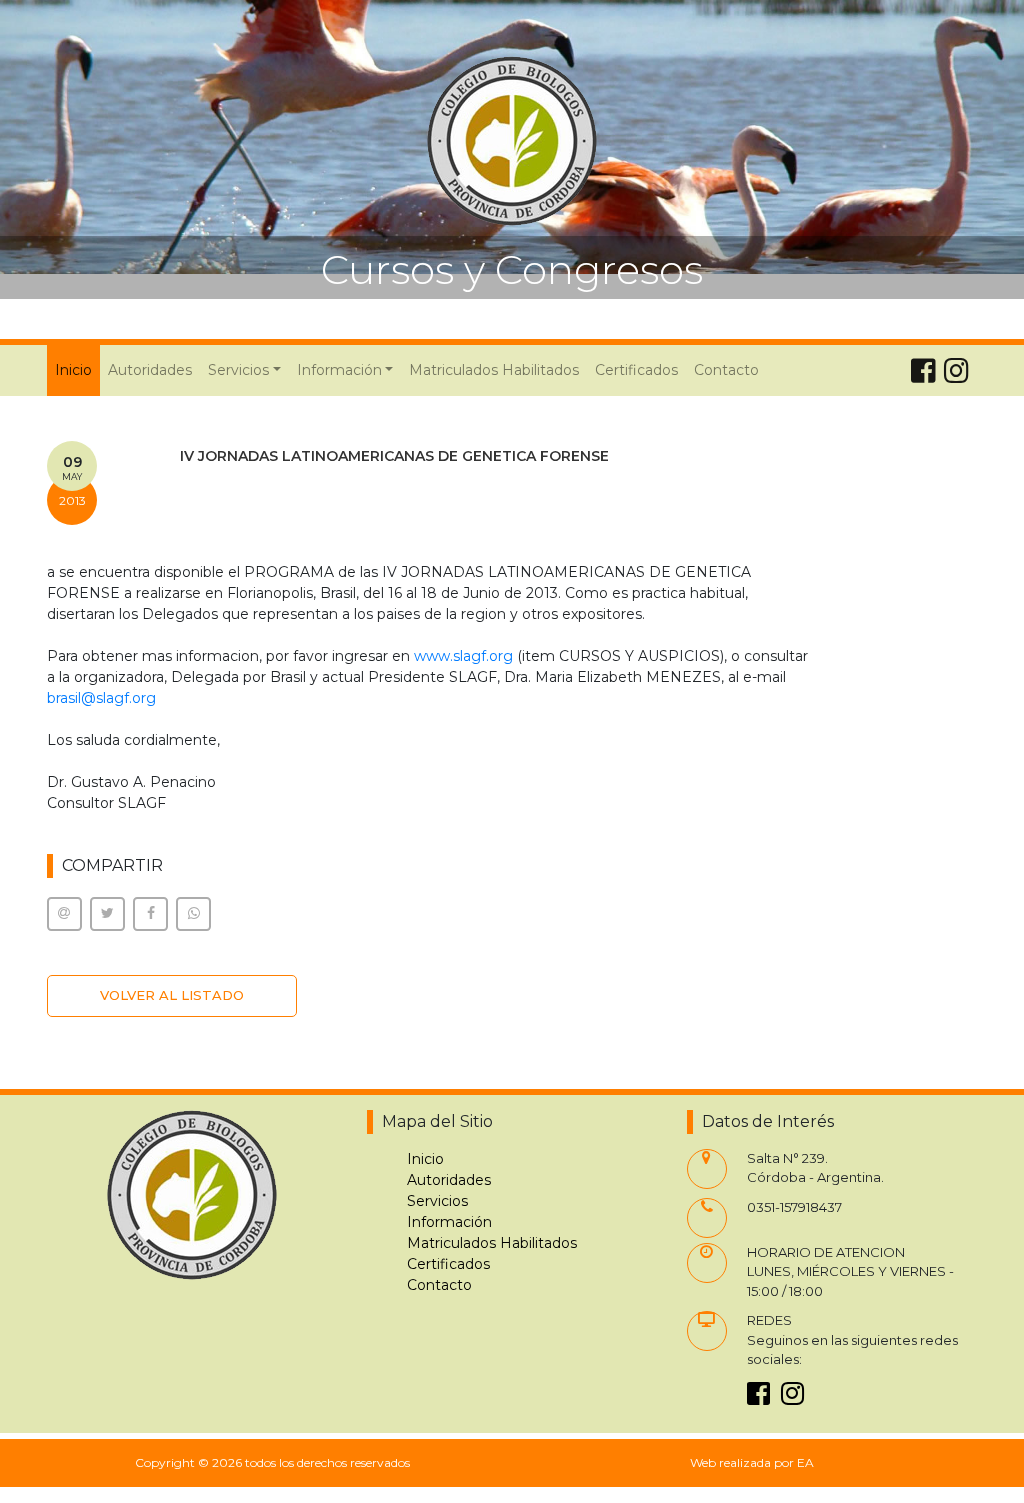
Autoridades (150, 370)
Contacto (726, 370)
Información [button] (339, 370)
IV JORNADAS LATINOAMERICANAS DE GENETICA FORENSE (394, 456)
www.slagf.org (463, 656)
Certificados (636, 370)
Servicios (437, 1201)
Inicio (77, 369)
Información (449, 1222)
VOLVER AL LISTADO (172, 995)
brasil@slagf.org (101, 698)
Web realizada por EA (752, 1462)
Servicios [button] (238, 370)
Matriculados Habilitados (494, 370)
